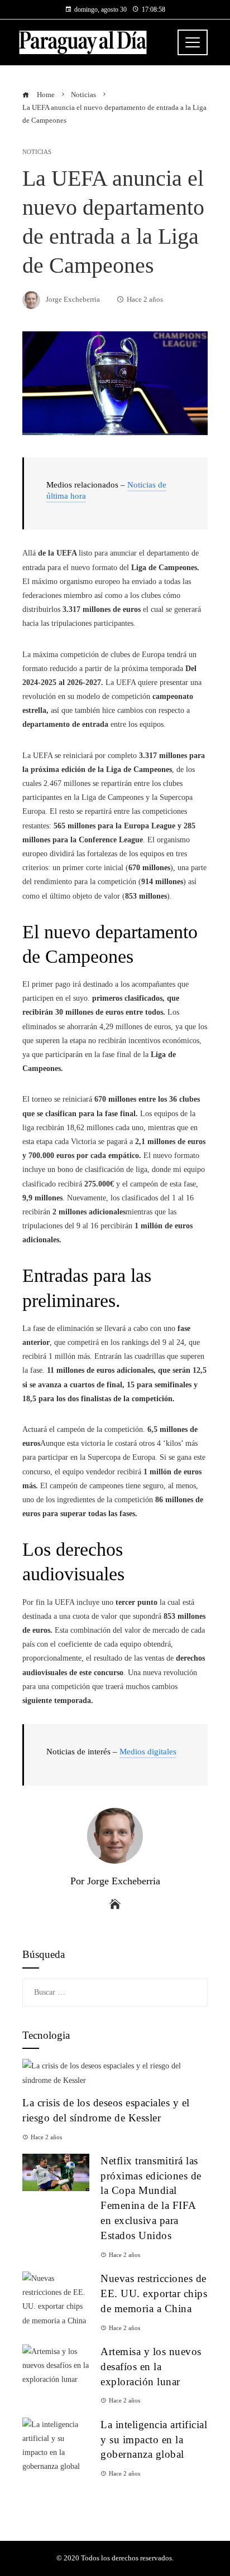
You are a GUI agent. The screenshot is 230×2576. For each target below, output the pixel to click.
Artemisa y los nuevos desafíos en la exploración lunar (151, 2367)
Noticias (37, 152)
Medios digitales (148, 1752)
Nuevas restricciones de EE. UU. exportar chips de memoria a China (154, 2293)
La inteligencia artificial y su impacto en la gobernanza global (154, 2440)
